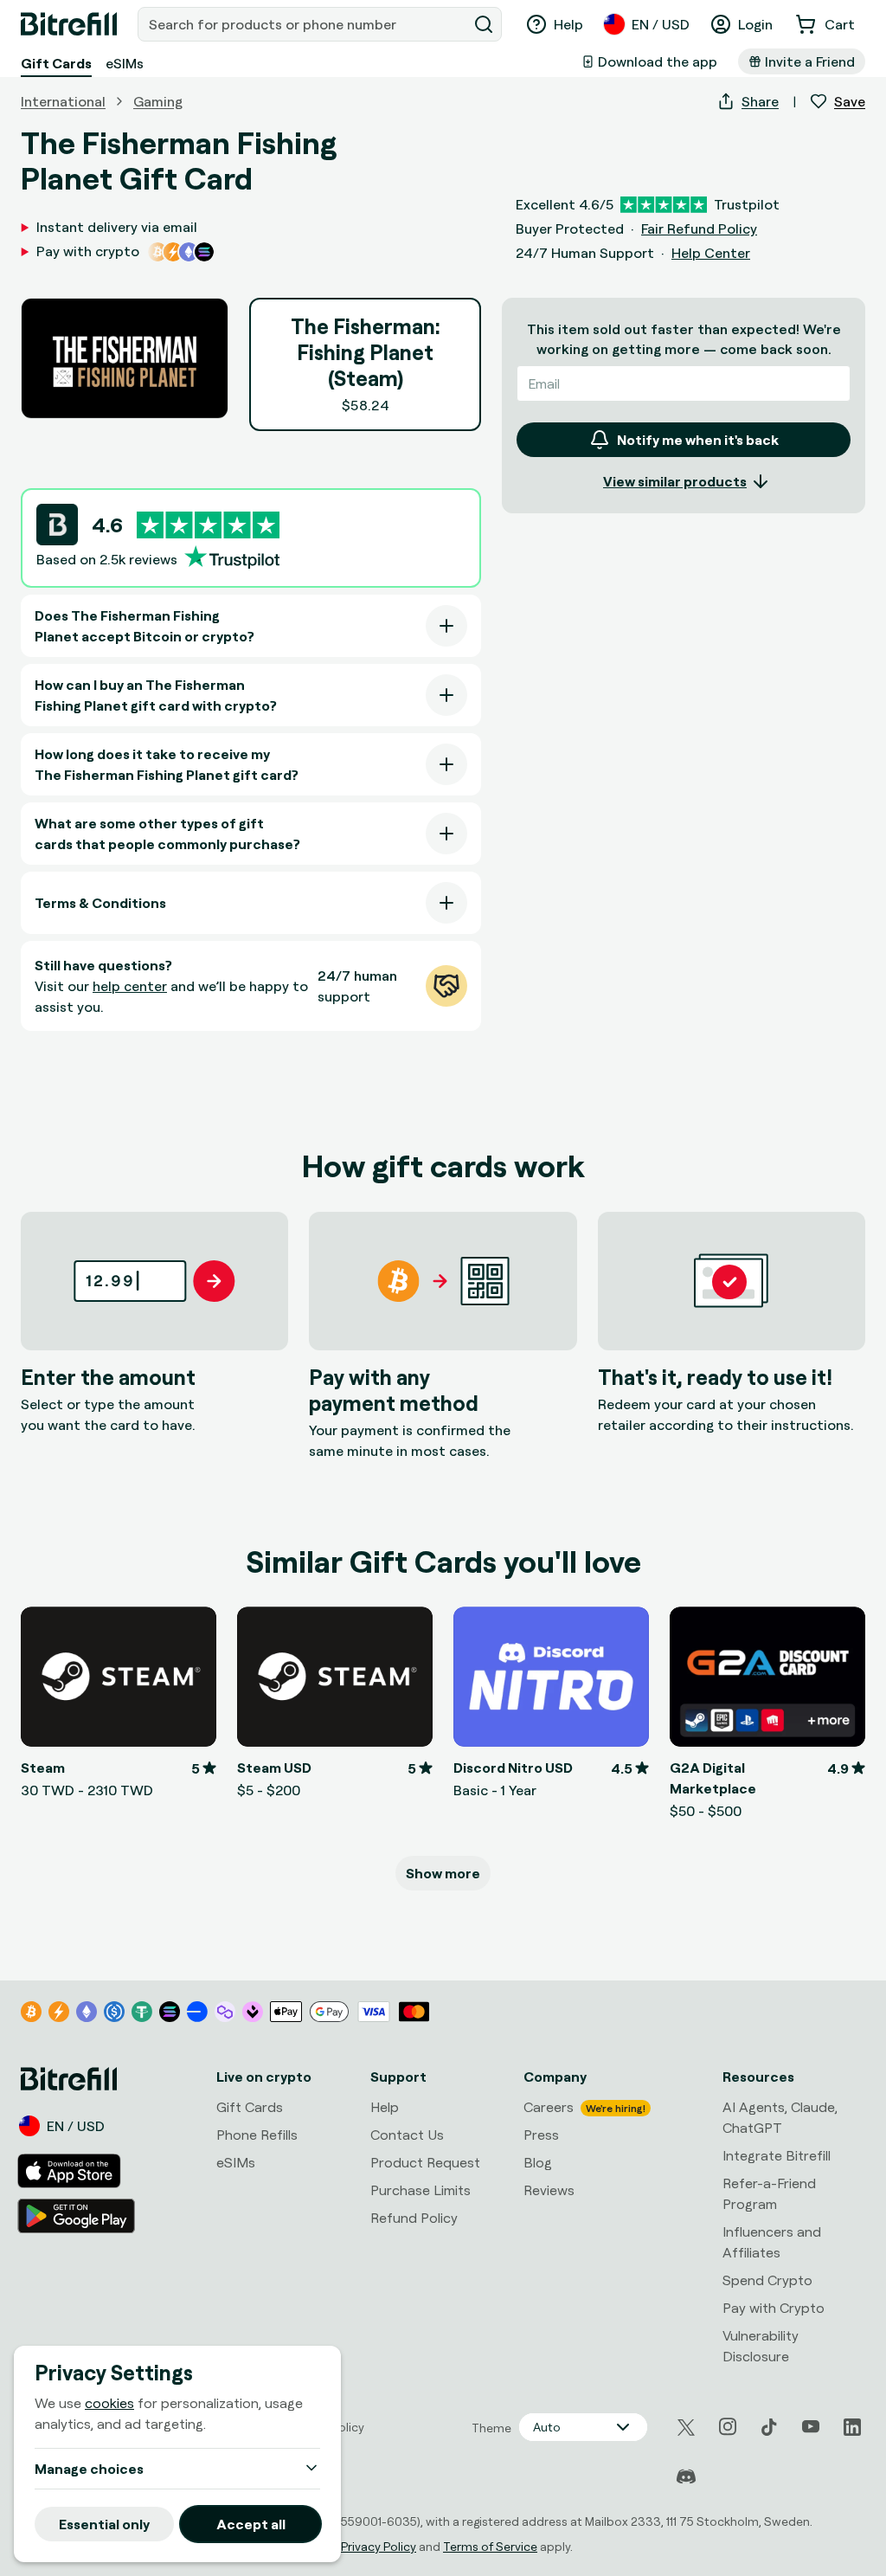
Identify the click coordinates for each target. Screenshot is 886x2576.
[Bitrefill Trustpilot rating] (208, 525)
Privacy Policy (379, 2546)
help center (130, 986)
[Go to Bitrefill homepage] (69, 24)
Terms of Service (490, 2546)
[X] (686, 2428)
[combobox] (304, 24)
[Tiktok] (769, 2427)
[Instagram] (728, 2427)
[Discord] (686, 2477)
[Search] (484, 24)
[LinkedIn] (852, 2427)
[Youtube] (811, 2427)
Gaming (158, 101)
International (63, 101)
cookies (109, 2403)
